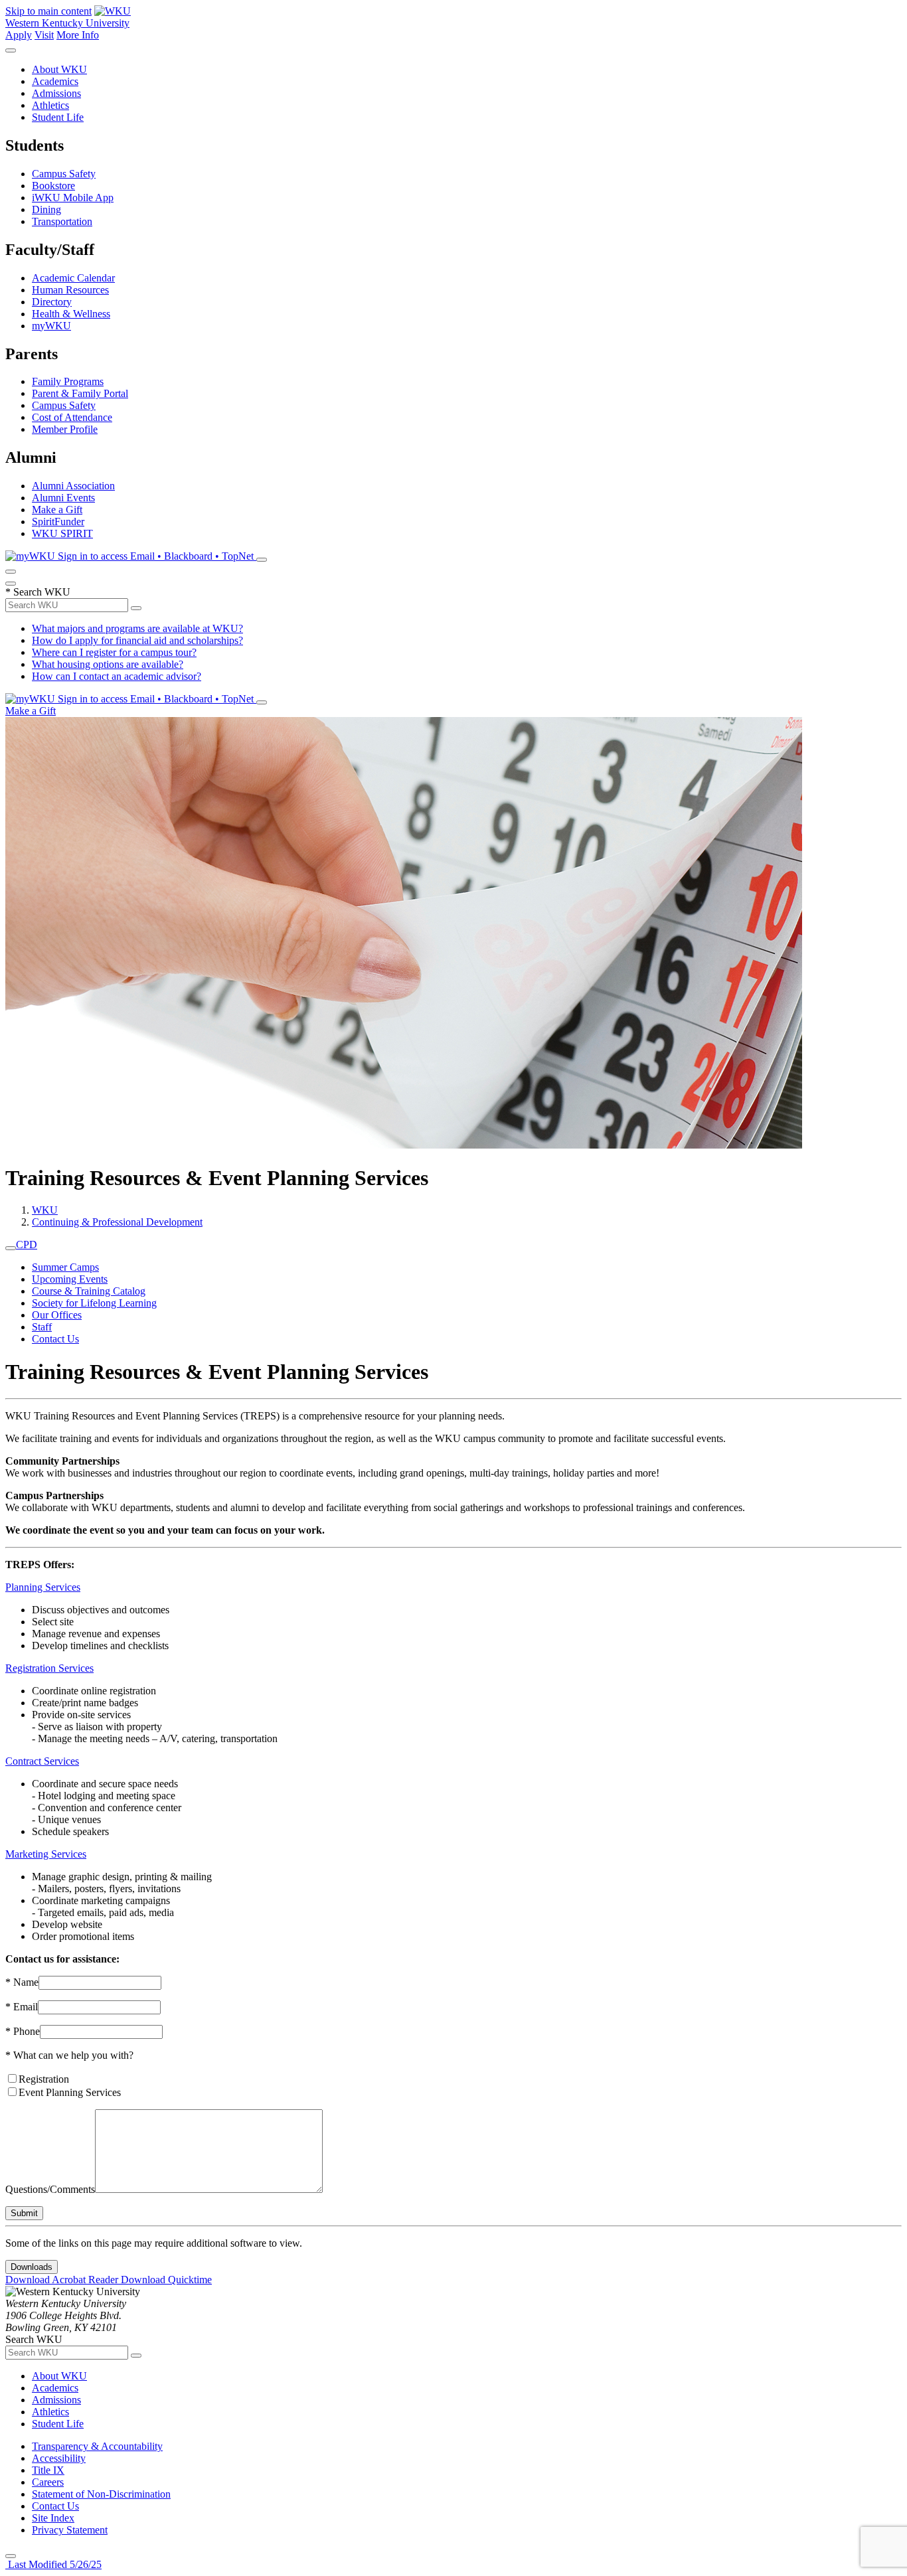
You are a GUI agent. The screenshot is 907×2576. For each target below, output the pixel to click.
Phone (23, 2031)
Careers (48, 2482)
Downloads (32, 2267)
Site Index (53, 2518)
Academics (55, 81)
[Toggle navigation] (11, 1248)
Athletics (50, 105)
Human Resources (70, 290)
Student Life (58, 117)
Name (22, 1982)
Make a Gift (57, 510)
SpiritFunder (58, 522)
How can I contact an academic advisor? (117, 676)
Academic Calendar (73, 278)
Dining (46, 209)
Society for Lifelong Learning (94, 1303)
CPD (27, 1245)
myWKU (51, 326)
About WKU (59, 69)
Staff (42, 1327)
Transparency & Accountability (97, 2446)
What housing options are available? (108, 664)
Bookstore (53, 186)
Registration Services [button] (49, 1668)
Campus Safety (64, 174)
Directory (52, 302)
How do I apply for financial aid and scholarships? (137, 640)
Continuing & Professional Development (117, 1222)
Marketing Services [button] (46, 1854)
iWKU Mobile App (73, 198)
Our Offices (57, 1315)
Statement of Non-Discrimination (101, 2494)
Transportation (62, 221)
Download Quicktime (166, 2280)
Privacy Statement (70, 2530)
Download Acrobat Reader (63, 2280)
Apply (19, 35)
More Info (78, 35)
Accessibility (59, 2458)
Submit (24, 2213)
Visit (44, 35)
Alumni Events (63, 498)
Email (22, 2007)
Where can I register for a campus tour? (114, 652)
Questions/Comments (50, 2189)
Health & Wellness (71, 314)
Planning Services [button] (43, 1587)
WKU (45, 1210)
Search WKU (38, 592)
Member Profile (65, 429)
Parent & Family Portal (80, 393)
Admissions (56, 93)
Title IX (48, 2470)
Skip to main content (48, 11)
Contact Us (55, 1339)
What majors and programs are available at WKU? (137, 628)
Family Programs (68, 381)
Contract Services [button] (42, 1761)
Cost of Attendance (72, 417)
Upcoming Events (70, 1279)
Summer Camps (65, 1267)
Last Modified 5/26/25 (53, 2564)
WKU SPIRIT (62, 533)
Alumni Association (73, 486)
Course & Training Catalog (89, 1291)
